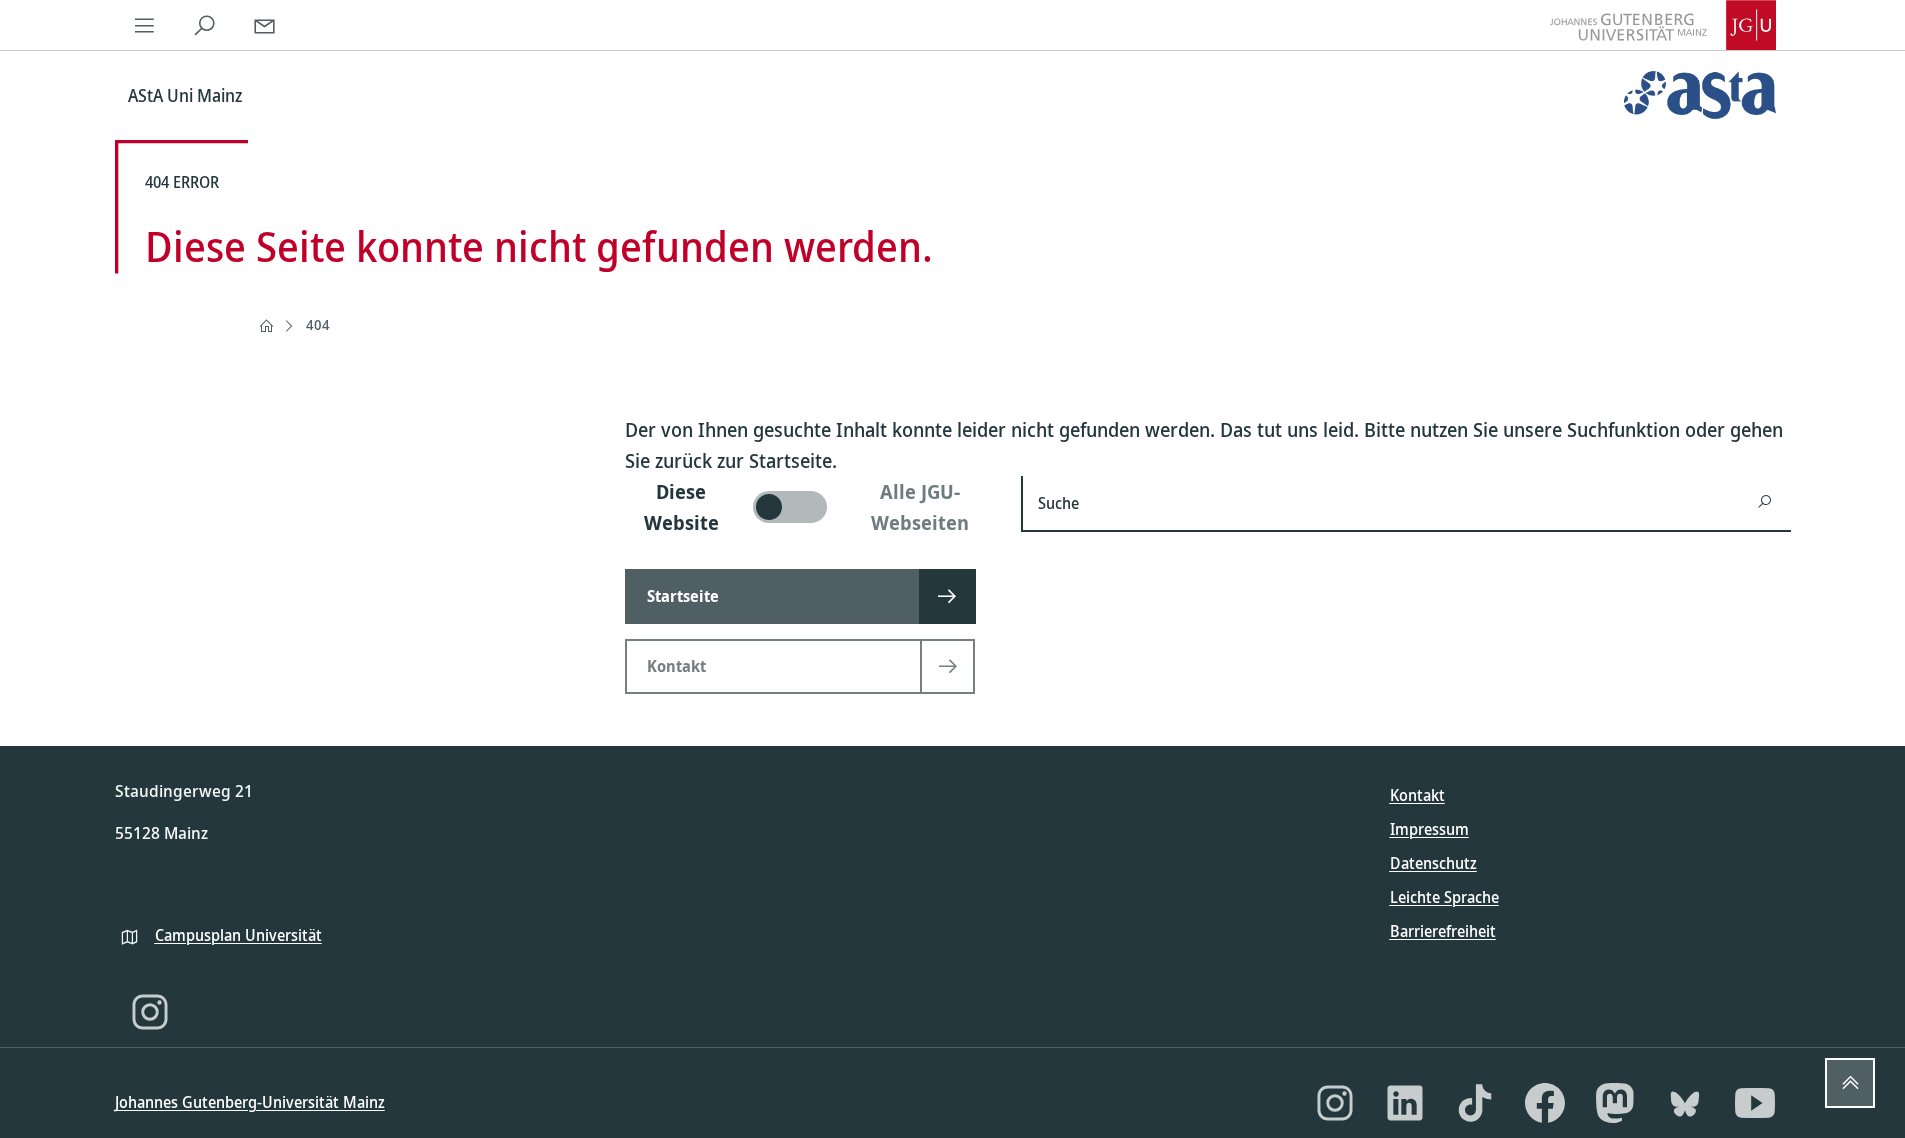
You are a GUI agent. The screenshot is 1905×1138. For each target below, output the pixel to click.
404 (318, 324)
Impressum (1429, 829)
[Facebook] (1545, 1103)
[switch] (811, 507)
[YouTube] (1755, 1103)
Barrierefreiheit (1443, 931)
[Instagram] (150, 1012)
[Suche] (205, 25)
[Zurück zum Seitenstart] (1850, 1083)
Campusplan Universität (238, 935)
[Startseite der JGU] (1663, 25)
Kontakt (1417, 795)
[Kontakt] (265, 25)
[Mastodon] (1615, 1103)
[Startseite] (266, 326)
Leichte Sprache (1444, 897)
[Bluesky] (1685, 1103)
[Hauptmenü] (145, 25)
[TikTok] (1475, 1103)
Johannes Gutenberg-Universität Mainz (250, 1102)
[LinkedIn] (1405, 1103)
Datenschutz (1433, 863)
